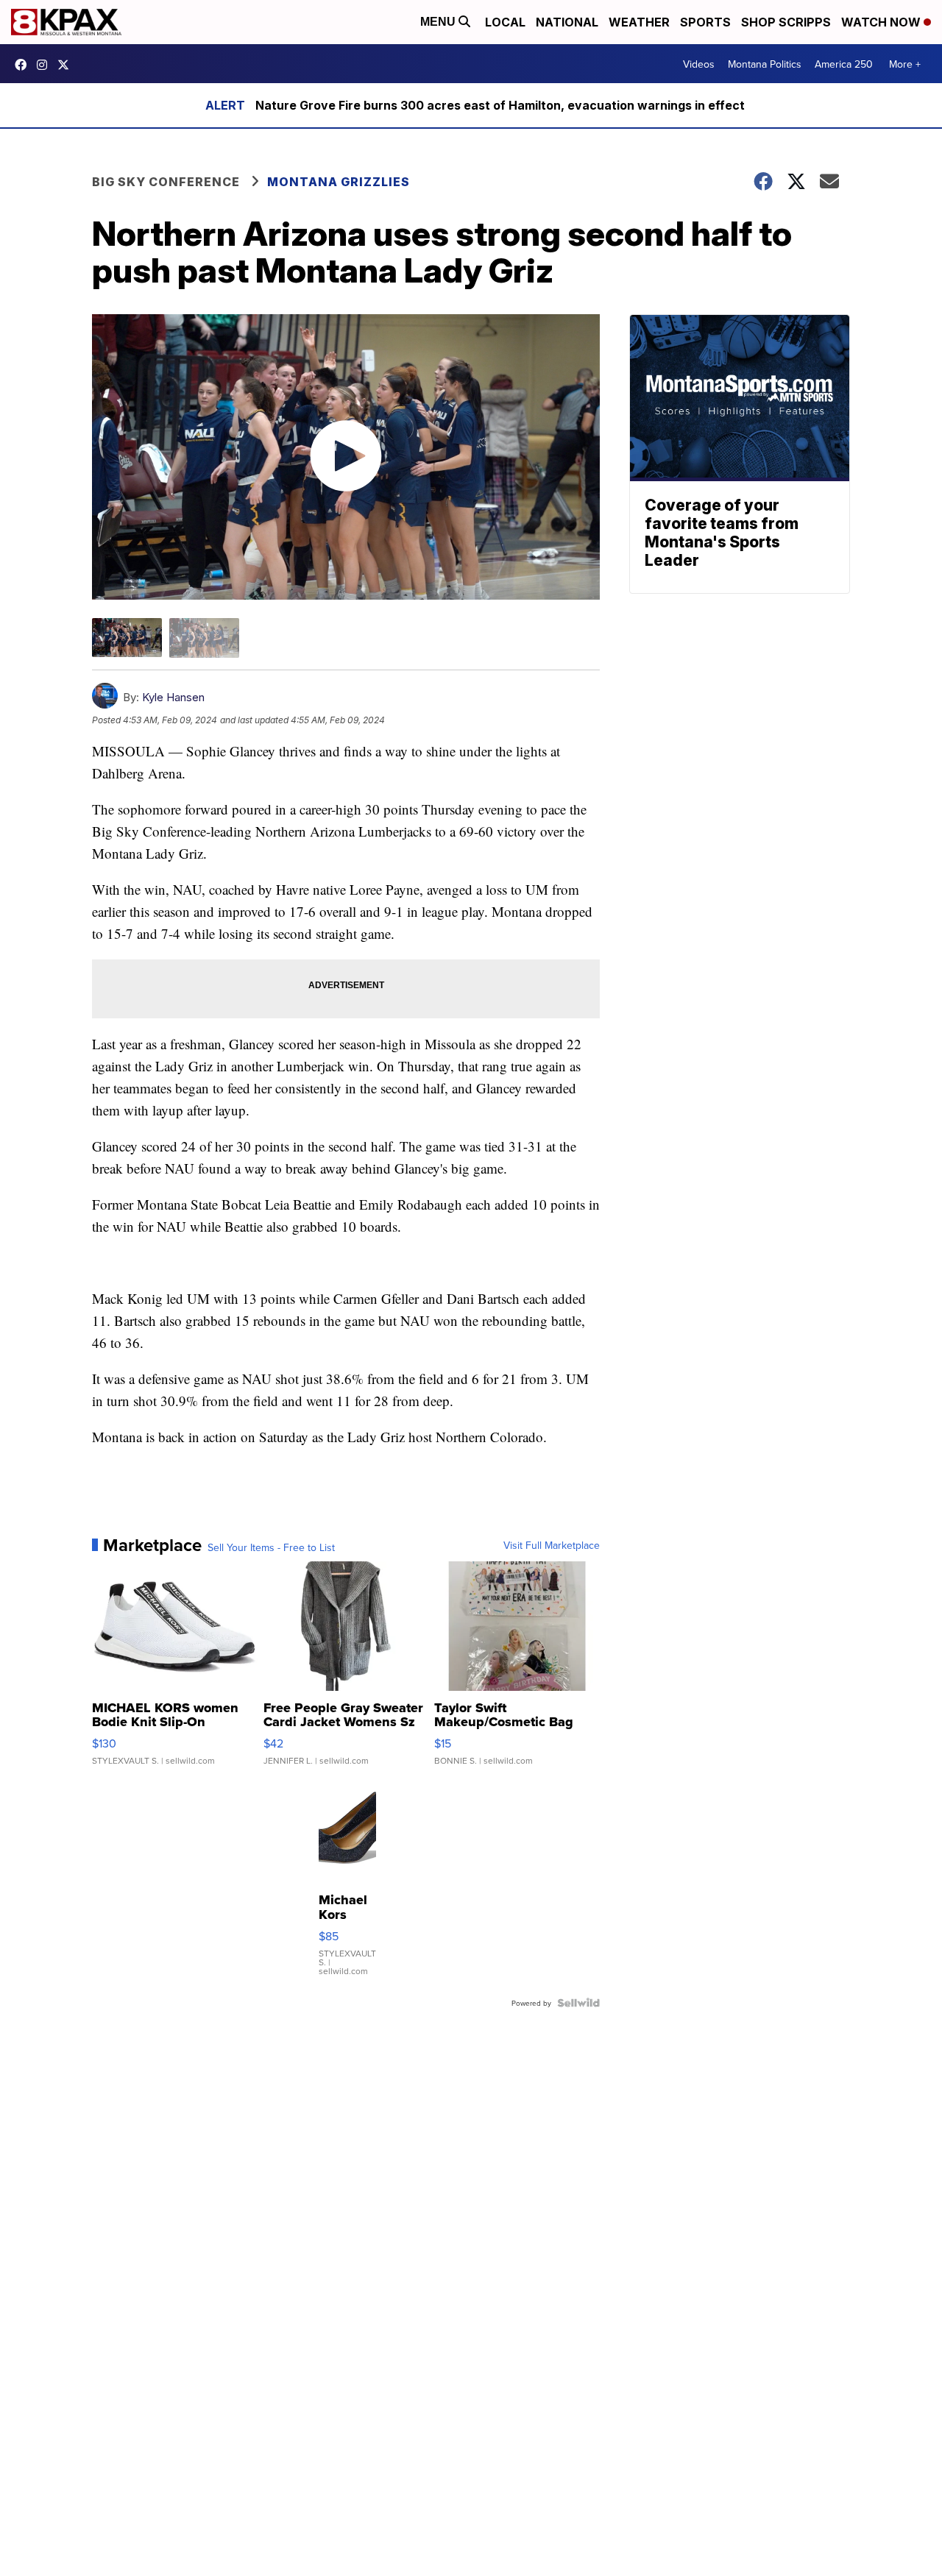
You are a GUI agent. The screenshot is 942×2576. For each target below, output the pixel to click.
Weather (639, 22)
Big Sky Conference (166, 182)
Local (505, 22)
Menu (439, 22)
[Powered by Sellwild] (578, 2003)
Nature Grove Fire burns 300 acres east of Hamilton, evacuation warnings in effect (500, 105)
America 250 (844, 64)
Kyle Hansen (173, 697)
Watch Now (882, 22)
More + (905, 64)
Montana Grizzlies (339, 182)
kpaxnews (67, 65)
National (567, 22)
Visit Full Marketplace (552, 1545)
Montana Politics (765, 64)
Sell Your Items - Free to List (271, 1547)
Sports (705, 22)
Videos (699, 64)
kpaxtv (24, 65)
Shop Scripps (786, 22)
